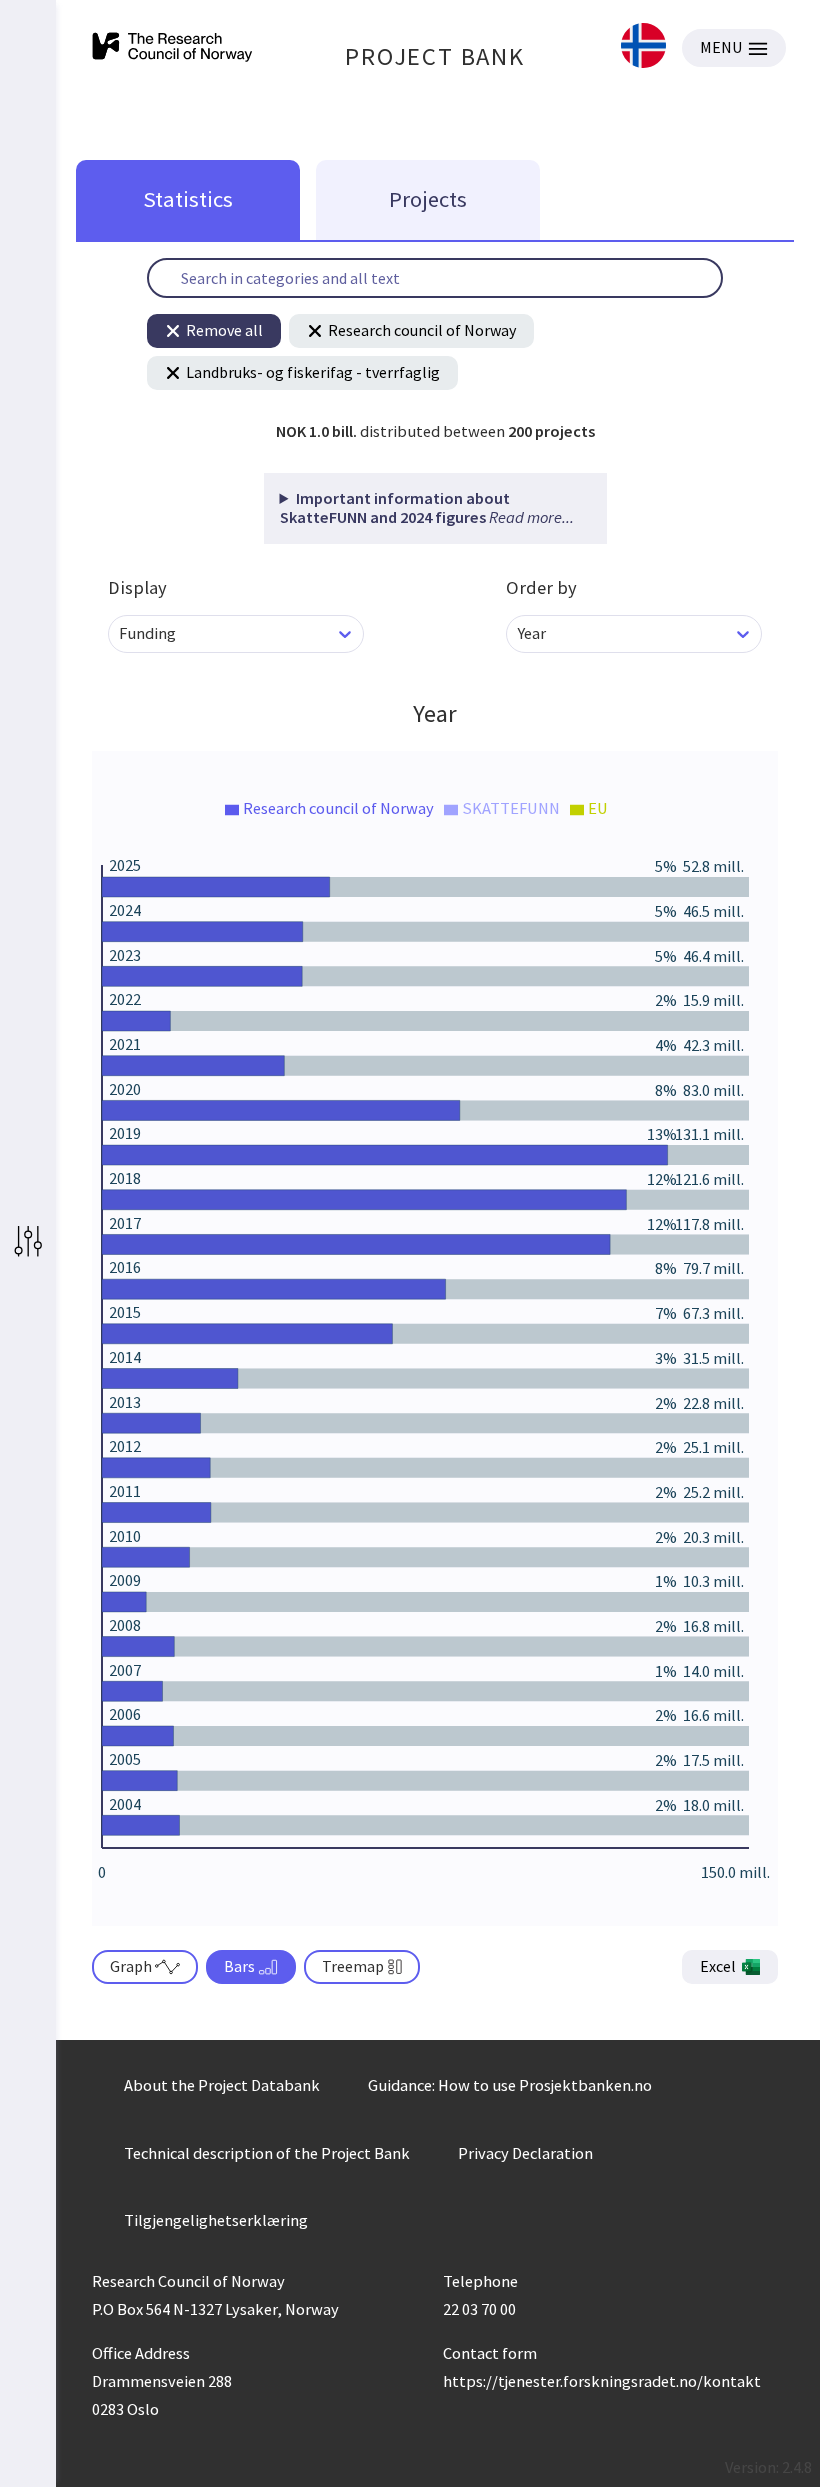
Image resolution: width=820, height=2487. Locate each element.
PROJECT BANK (435, 56)
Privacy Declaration (525, 2153)
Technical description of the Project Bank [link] (267, 2153)
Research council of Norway (422, 330)
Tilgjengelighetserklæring (216, 2220)
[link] (643, 47)
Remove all (224, 330)
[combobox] (120, 633)
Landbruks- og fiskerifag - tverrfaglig (313, 372)
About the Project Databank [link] (222, 2085)
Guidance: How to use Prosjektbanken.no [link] (510, 2085)
